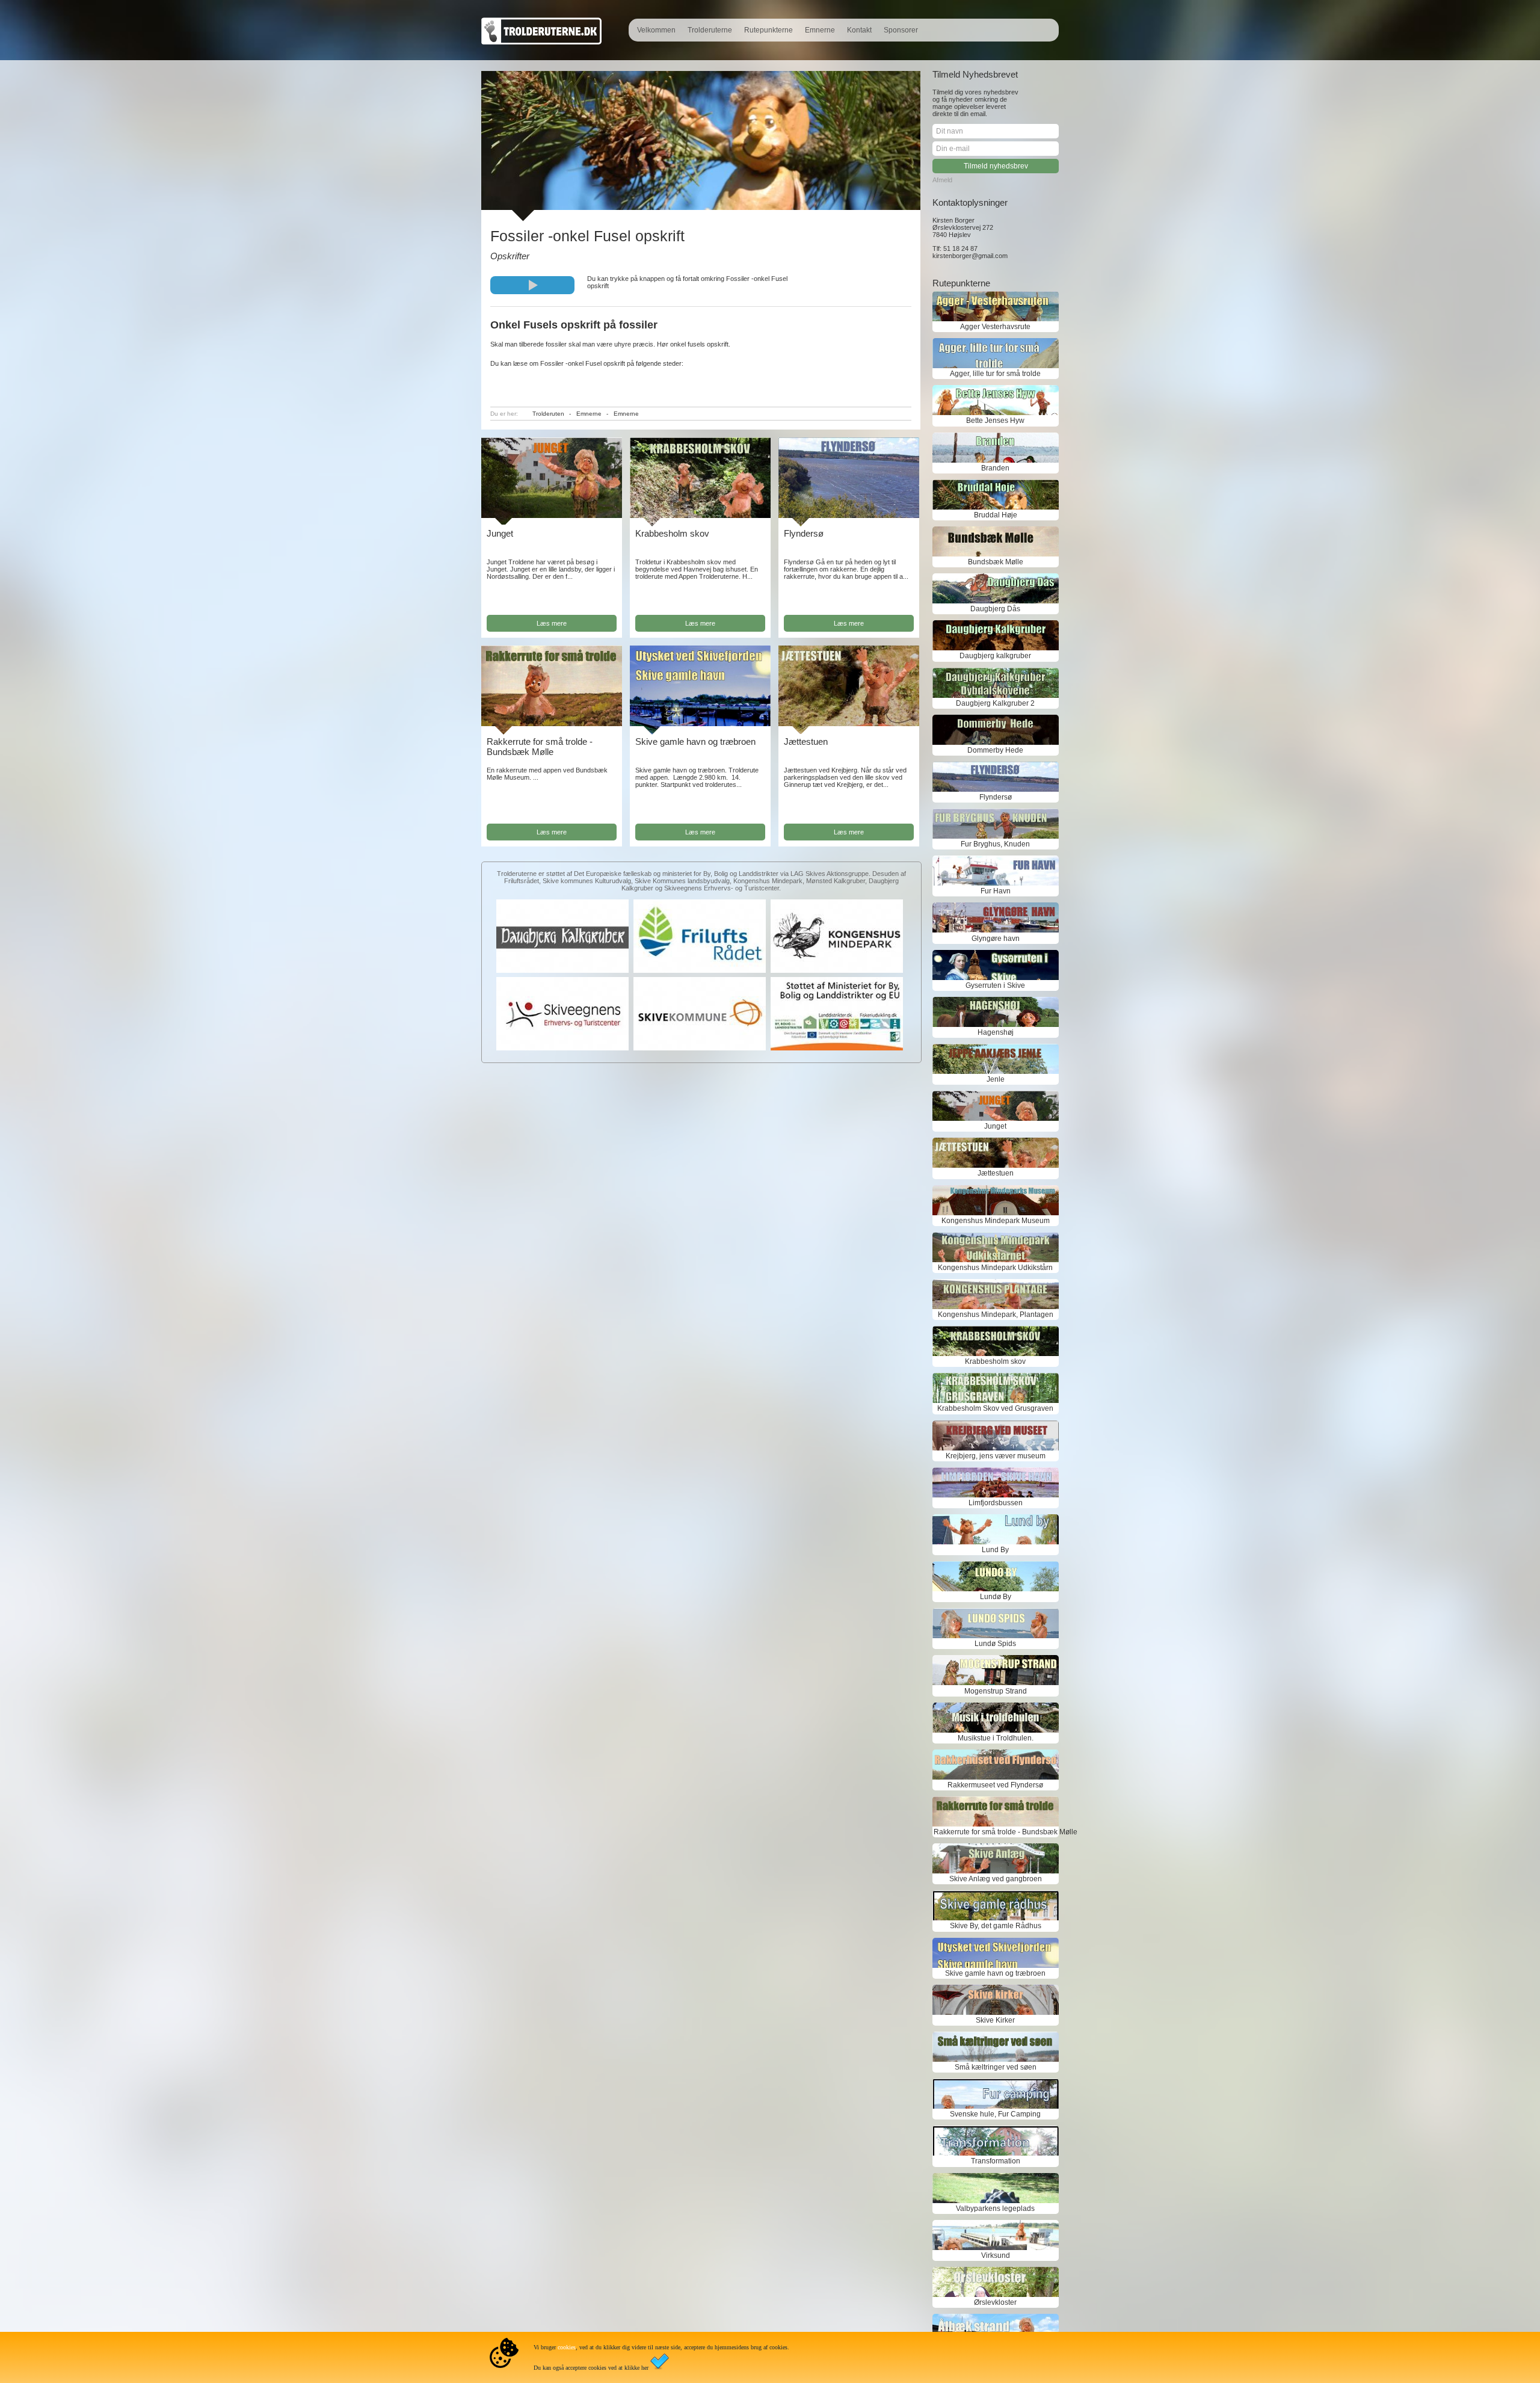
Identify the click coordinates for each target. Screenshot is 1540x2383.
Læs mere (552, 623)
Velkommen (656, 30)
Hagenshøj (996, 1032)
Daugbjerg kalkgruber (995, 656)
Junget (500, 533)
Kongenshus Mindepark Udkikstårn (995, 1268)
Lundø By (996, 1597)
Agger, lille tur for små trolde (995, 374)
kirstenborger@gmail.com (970, 256)
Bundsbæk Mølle (996, 562)
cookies (567, 2347)
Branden (995, 468)
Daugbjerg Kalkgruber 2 (995, 703)
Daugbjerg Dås (995, 609)
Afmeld (942, 180)
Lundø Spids (995, 1644)
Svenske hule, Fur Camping (995, 2114)
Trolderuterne (710, 30)
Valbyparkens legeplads (995, 2209)
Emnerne (820, 30)
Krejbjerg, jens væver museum (996, 1456)
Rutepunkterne (768, 30)
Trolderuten (548, 414)
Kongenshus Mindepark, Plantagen (996, 1315)
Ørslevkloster (995, 2302)
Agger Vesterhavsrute (995, 327)
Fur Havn (996, 891)
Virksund (996, 2255)
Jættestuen (806, 741)
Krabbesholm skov (672, 533)
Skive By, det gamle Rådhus (996, 1926)
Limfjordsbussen (996, 1503)
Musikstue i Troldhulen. (996, 1738)
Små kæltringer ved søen (996, 2067)
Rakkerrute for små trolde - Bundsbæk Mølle (540, 747)
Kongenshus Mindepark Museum (996, 1221)
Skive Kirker (995, 2020)
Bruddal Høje (996, 515)
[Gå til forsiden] (541, 42)
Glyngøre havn (996, 939)
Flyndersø (804, 533)
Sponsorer (901, 30)
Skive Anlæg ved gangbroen (996, 1879)
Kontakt (859, 30)
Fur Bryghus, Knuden (995, 844)
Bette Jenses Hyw (995, 421)
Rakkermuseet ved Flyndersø (995, 1785)
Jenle (996, 1079)
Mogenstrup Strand (996, 1691)
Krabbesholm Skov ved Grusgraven (995, 1408)
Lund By (995, 1550)
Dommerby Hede (995, 750)
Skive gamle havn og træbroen (695, 741)
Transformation (996, 2161)
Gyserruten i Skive (995, 985)
